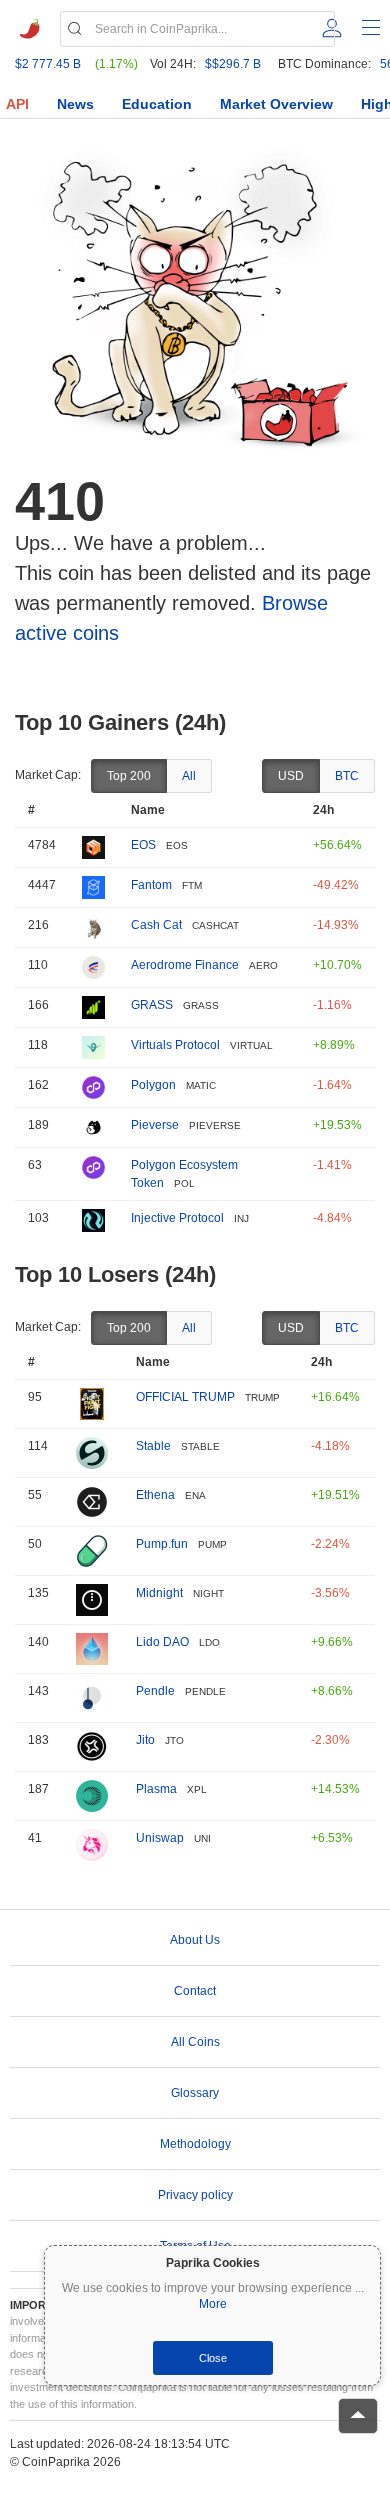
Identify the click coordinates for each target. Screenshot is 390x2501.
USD (291, 776)
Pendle (155, 1691)
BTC (347, 776)
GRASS (152, 1005)
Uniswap (160, 1838)
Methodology (195, 2144)
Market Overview (276, 104)
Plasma (156, 1789)
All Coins (195, 2042)
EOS (143, 845)
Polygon (153, 1085)
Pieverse (155, 1125)
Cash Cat (156, 925)
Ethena (155, 1495)
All (189, 776)
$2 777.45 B (48, 64)
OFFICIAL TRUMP (185, 1397)
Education (157, 104)
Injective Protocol (177, 1218)
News (75, 104)
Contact (195, 1991)
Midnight (159, 1593)
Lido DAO (162, 1642)
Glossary (195, 2093)
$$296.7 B (233, 64)
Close (213, 2358)
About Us (195, 1940)
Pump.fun (162, 1544)
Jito (145, 1740)
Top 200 (129, 776)
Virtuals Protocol (175, 1045)
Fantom (151, 885)
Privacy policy (195, 2195)
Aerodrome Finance (185, 965)
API (17, 104)
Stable (153, 1446)
